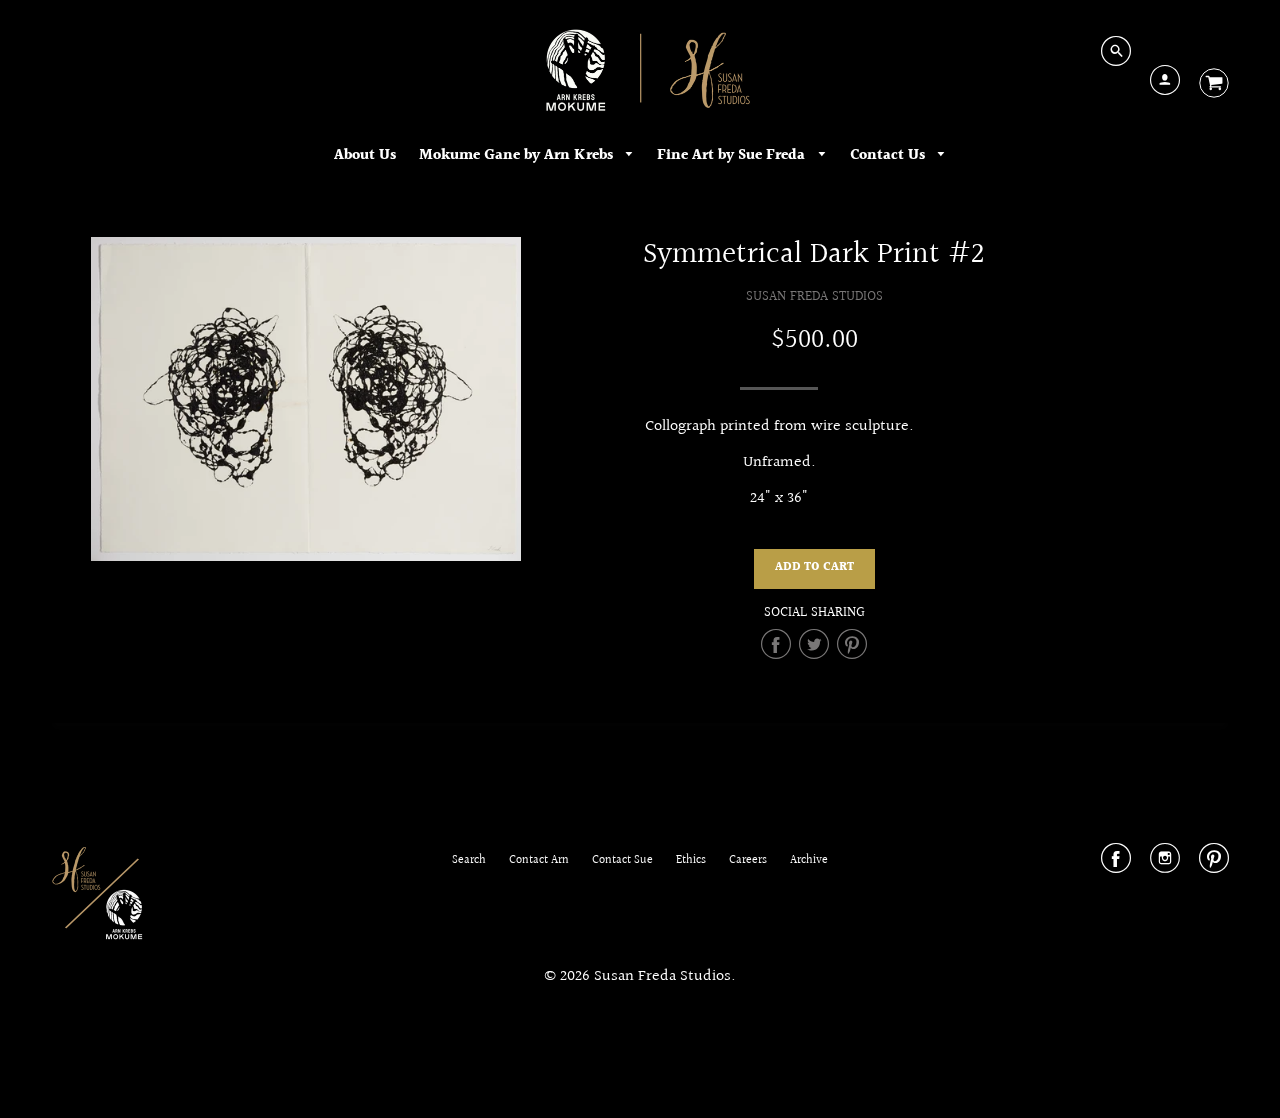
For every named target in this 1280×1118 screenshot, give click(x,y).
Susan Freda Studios (814, 296)
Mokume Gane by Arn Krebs (518, 155)
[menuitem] (365, 156)
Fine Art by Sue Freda (733, 155)
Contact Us (889, 155)
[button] (814, 569)
